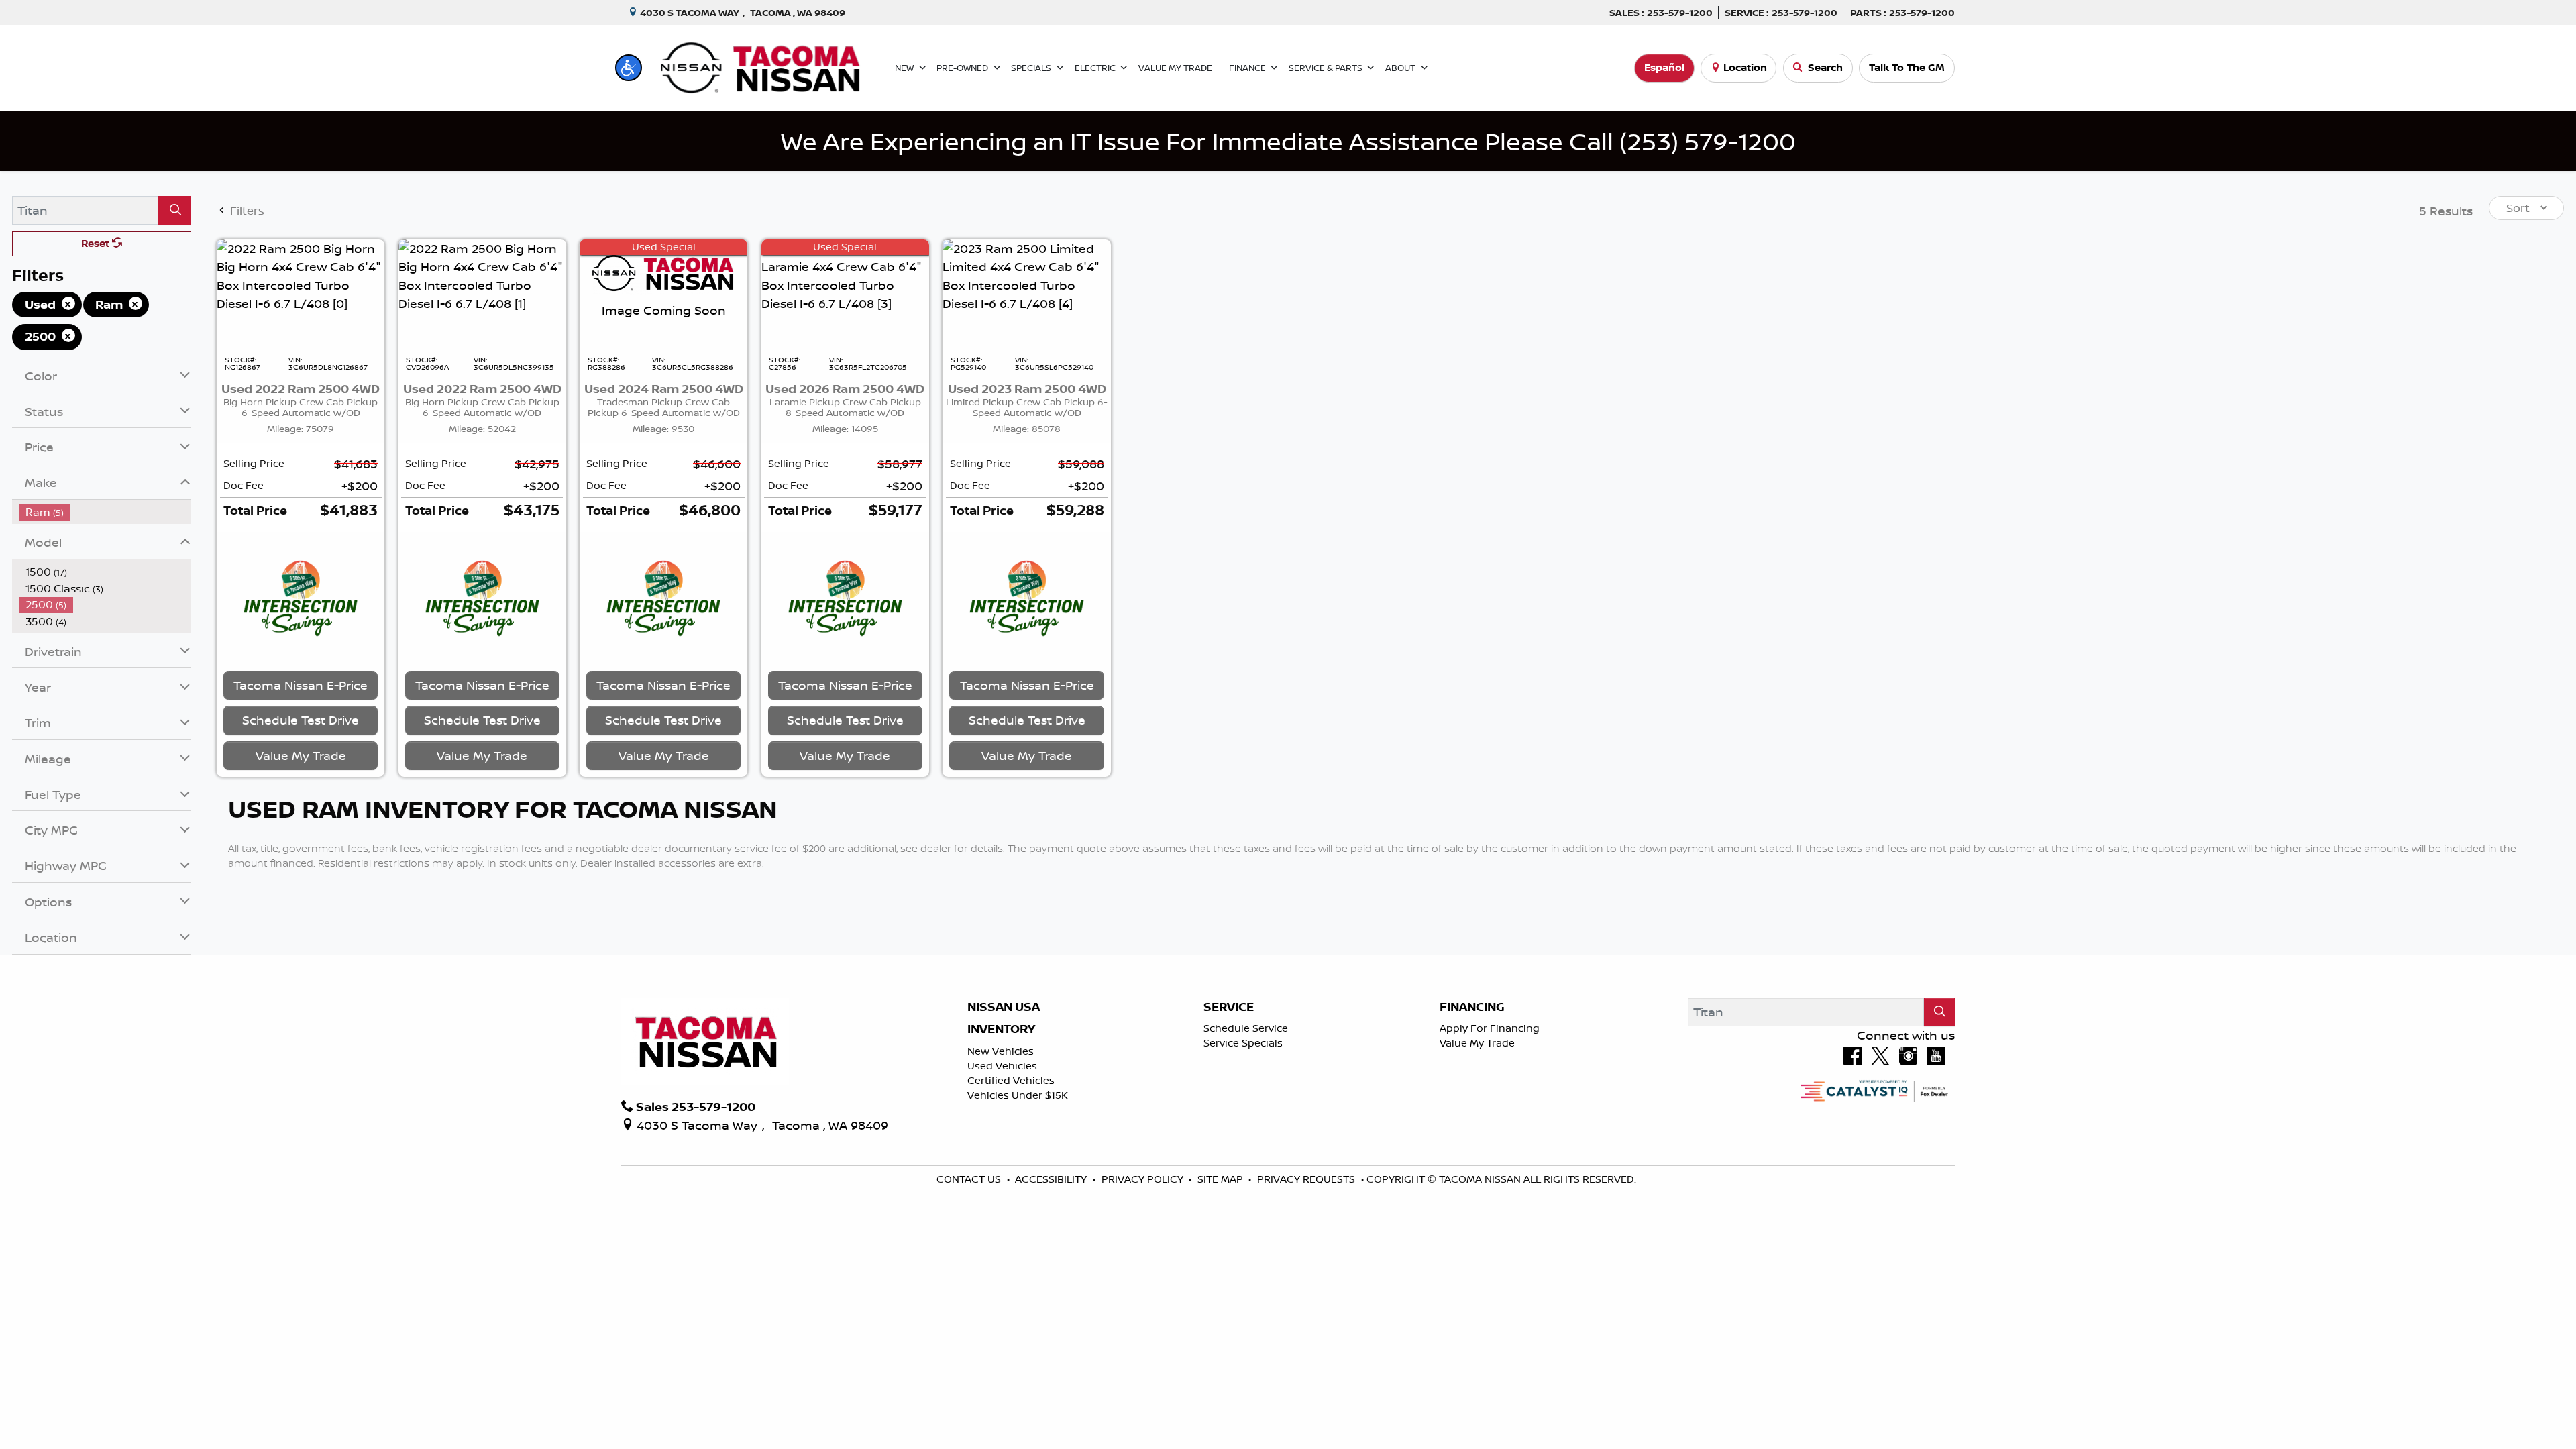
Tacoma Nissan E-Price (301, 685)
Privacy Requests (1307, 1179)
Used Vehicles (1002, 1066)
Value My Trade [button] (301, 755)
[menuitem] (105, 512)
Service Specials (1243, 1043)
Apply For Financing (1490, 1028)
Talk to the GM (1907, 67)
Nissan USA (1004, 1007)
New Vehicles (1001, 1051)
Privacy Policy (1144, 1179)
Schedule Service (1246, 1028)
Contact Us (970, 1179)
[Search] (175, 210)
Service (1229, 1007)
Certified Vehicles (1011, 1080)
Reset (97, 243)
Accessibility (1052, 1179)
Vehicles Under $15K (1018, 1095)
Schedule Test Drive (301, 720)
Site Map (1222, 1179)
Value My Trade (1477, 1043)
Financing (1472, 1007)
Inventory (1001, 1029)
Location (1745, 67)
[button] (629, 68)
